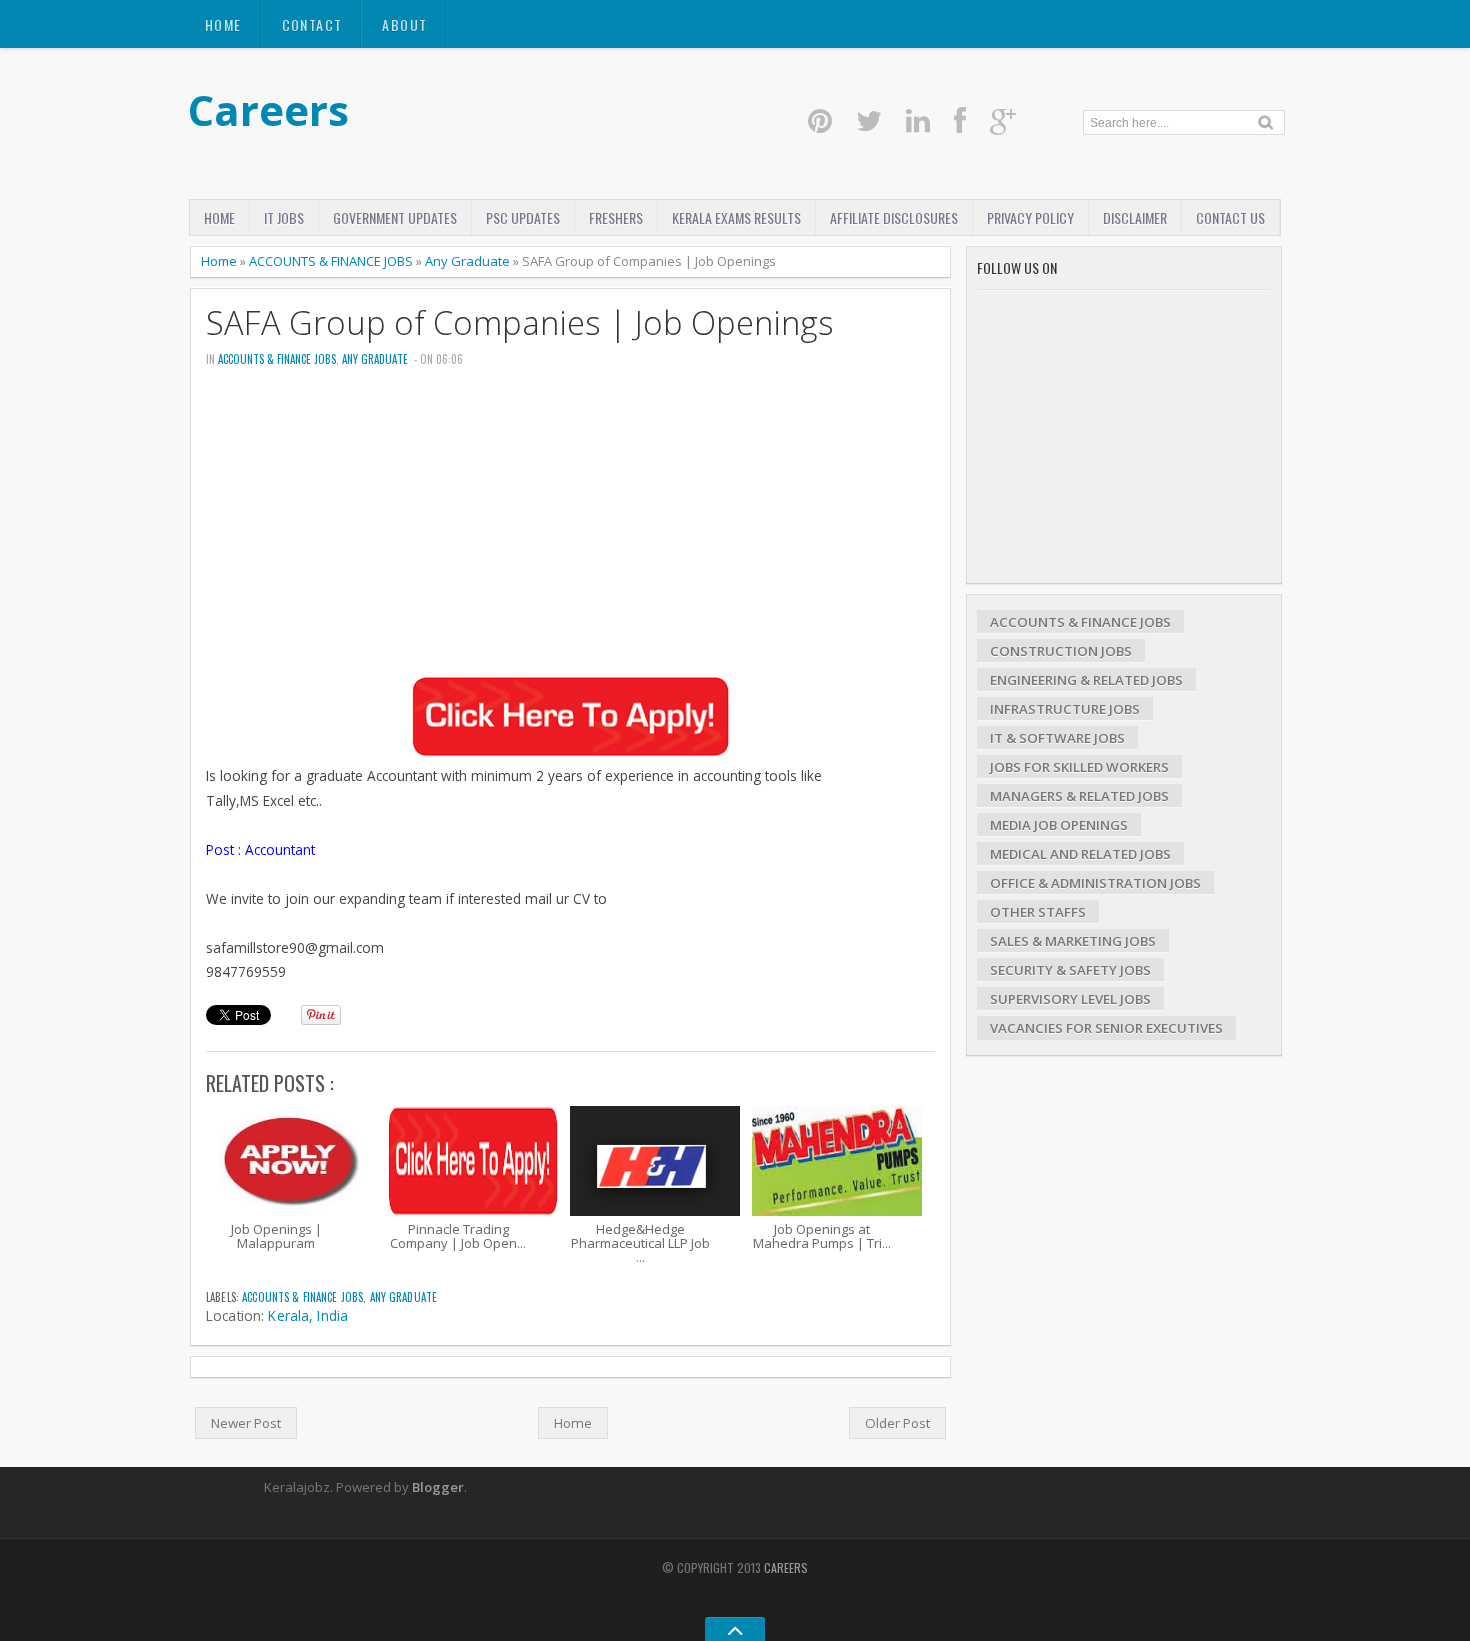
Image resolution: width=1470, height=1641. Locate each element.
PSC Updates (523, 217)
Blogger (438, 1487)
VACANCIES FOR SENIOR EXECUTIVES (1106, 1028)
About (404, 24)
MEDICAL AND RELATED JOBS (1080, 854)
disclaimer (1135, 217)
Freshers (616, 217)
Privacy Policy (1030, 217)
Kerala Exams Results (736, 217)
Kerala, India (308, 1315)
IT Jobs (284, 217)
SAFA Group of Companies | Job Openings (520, 322)
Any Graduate (467, 261)
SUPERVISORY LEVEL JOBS (1070, 999)
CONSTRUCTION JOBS (1061, 651)
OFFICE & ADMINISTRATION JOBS (1095, 883)
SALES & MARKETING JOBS (1073, 941)
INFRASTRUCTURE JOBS (1065, 709)
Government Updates (395, 217)
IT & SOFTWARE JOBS (1057, 738)
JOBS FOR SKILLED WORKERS (1079, 767)
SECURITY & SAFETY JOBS (1070, 970)
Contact (312, 24)
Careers (268, 109)
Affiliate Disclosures (894, 217)
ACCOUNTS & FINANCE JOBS (331, 261)
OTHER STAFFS (1038, 912)
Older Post (897, 1423)
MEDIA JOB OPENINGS (1059, 825)
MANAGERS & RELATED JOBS (1079, 796)
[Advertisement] (570, 536)
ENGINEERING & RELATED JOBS (1086, 680)
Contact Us (1230, 217)
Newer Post (246, 1423)
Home (223, 24)
